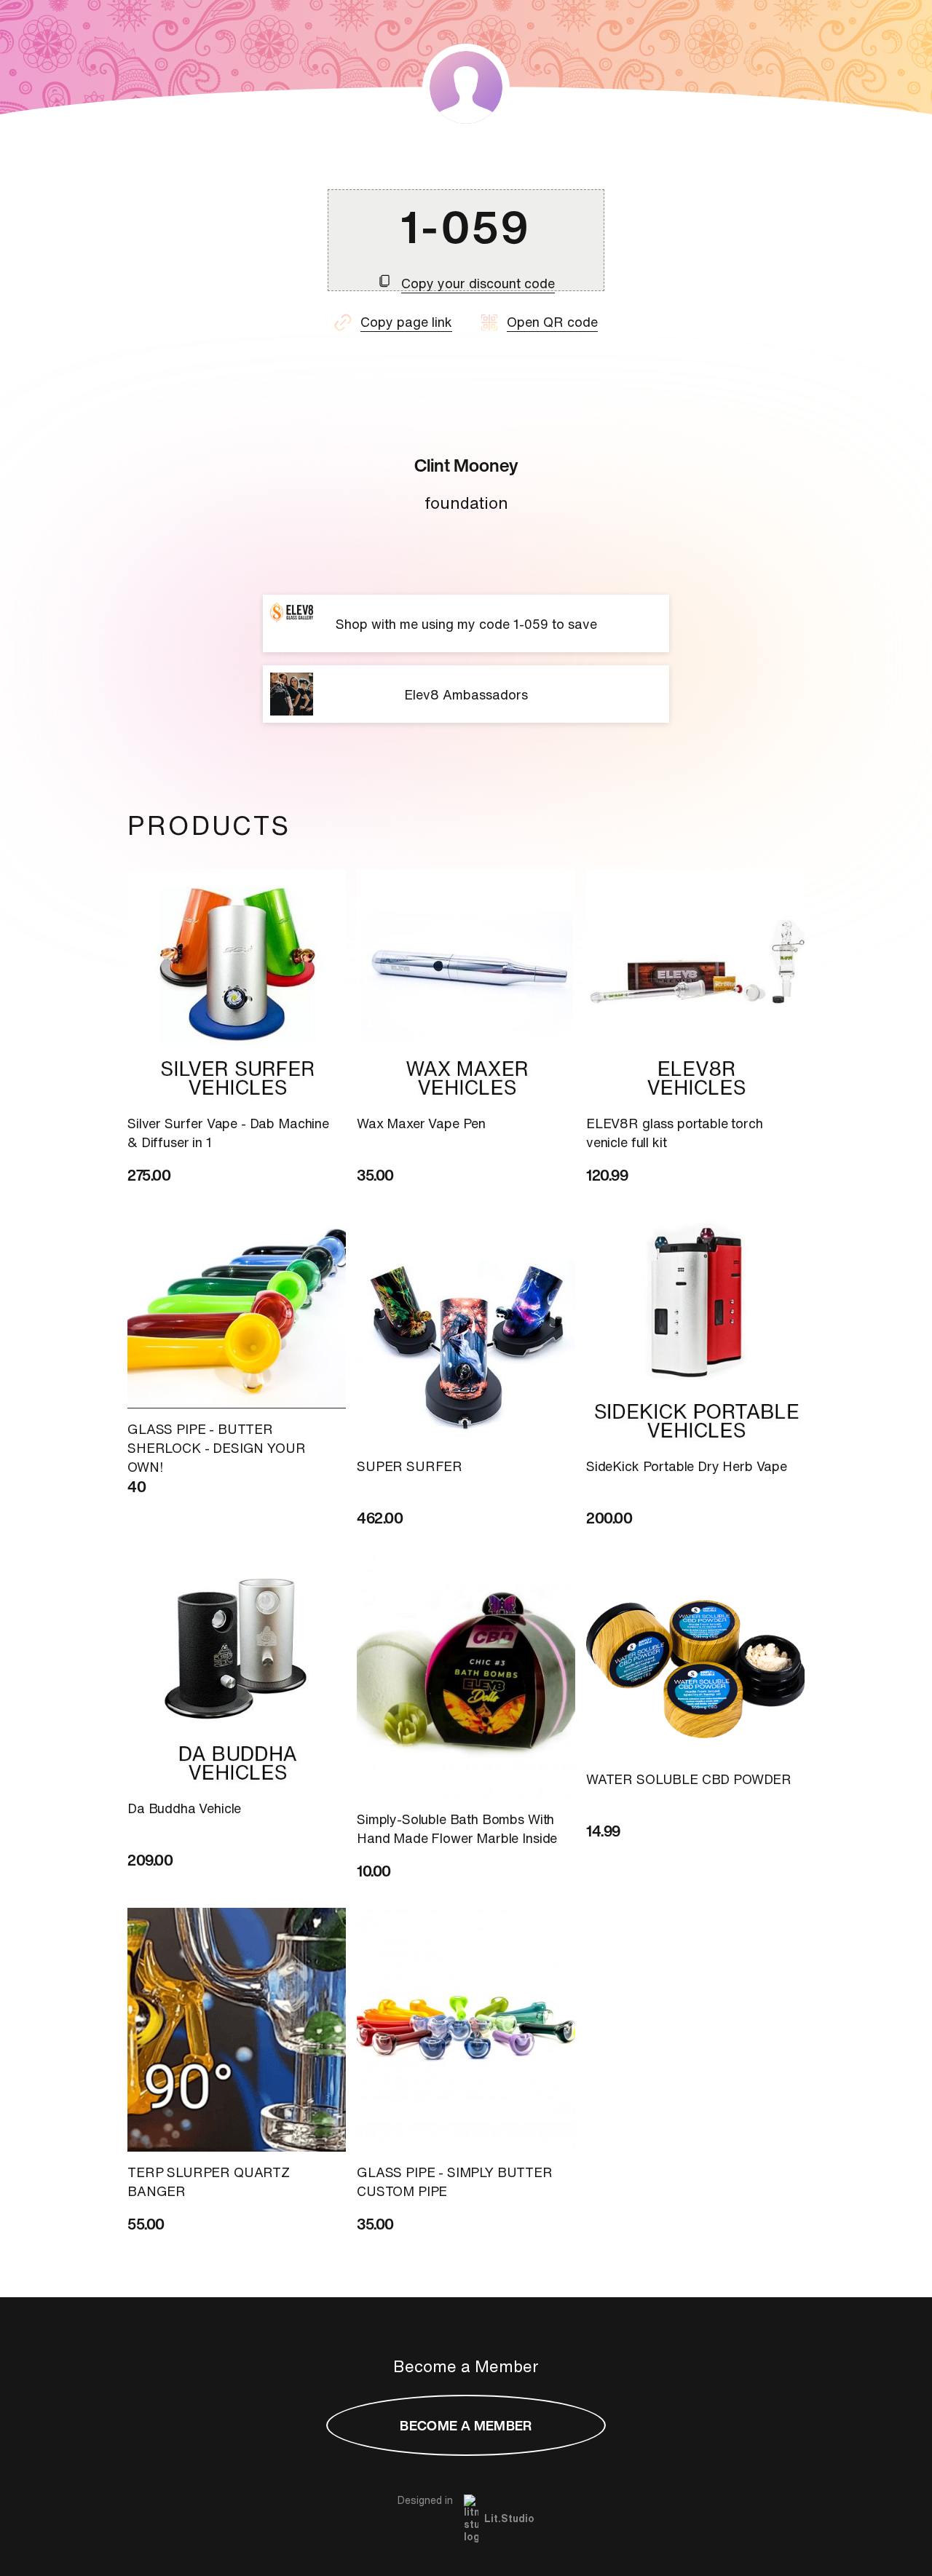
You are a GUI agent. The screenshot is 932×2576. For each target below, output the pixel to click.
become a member (466, 2425)
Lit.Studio (509, 2518)
